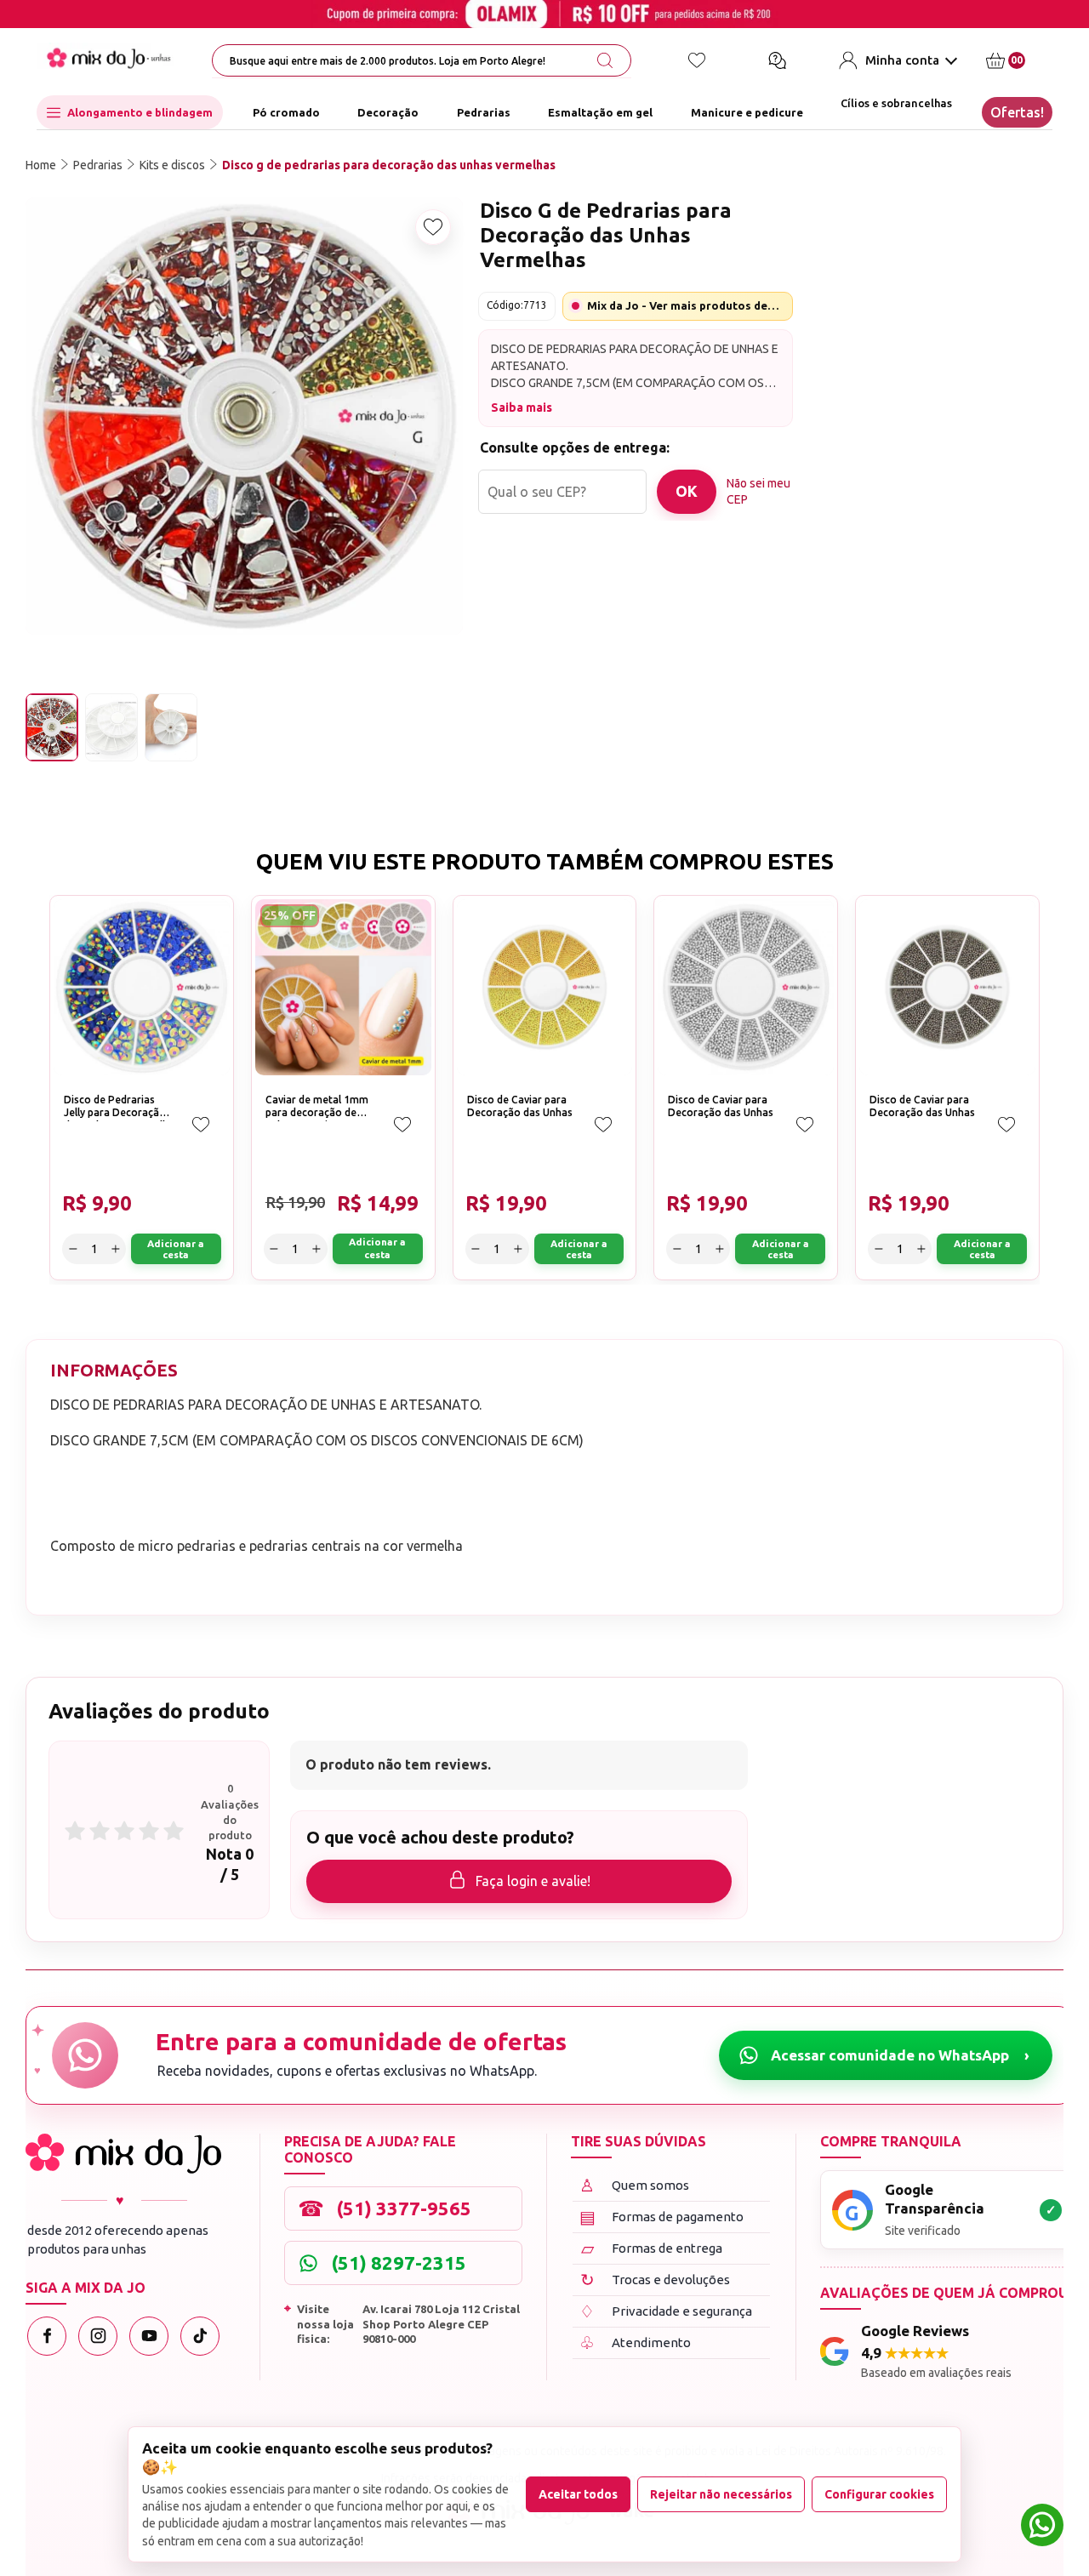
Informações (114, 1370)
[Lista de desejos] (697, 60)
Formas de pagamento (662, 2217)
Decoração (388, 112)
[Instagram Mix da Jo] (98, 2336)
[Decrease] (835, 355)
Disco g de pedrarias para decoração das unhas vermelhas (389, 165)
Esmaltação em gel (600, 112)
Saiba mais (522, 407)
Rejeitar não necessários (721, 2494)
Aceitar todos (578, 2494)
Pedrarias (484, 112)
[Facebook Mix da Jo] (47, 2336)
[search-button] (605, 60)
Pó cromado (286, 112)
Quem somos (634, 2185)
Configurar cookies (879, 2494)
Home (41, 165)
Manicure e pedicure (747, 112)
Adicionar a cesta (986, 355)
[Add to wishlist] (433, 227)
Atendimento (635, 2342)
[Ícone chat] (777, 60)
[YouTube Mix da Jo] (149, 2336)
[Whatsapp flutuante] (1042, 2527)
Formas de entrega (652, 2248)
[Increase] (895, 355)
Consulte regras (896, 433)
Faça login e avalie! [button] (533, 1881)
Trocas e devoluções (656, 2280)
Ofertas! (1017, 112)
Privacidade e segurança (666, 2311)
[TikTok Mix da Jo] (200, 2336)
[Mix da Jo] (123, 2154)
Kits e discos (172, 165)
